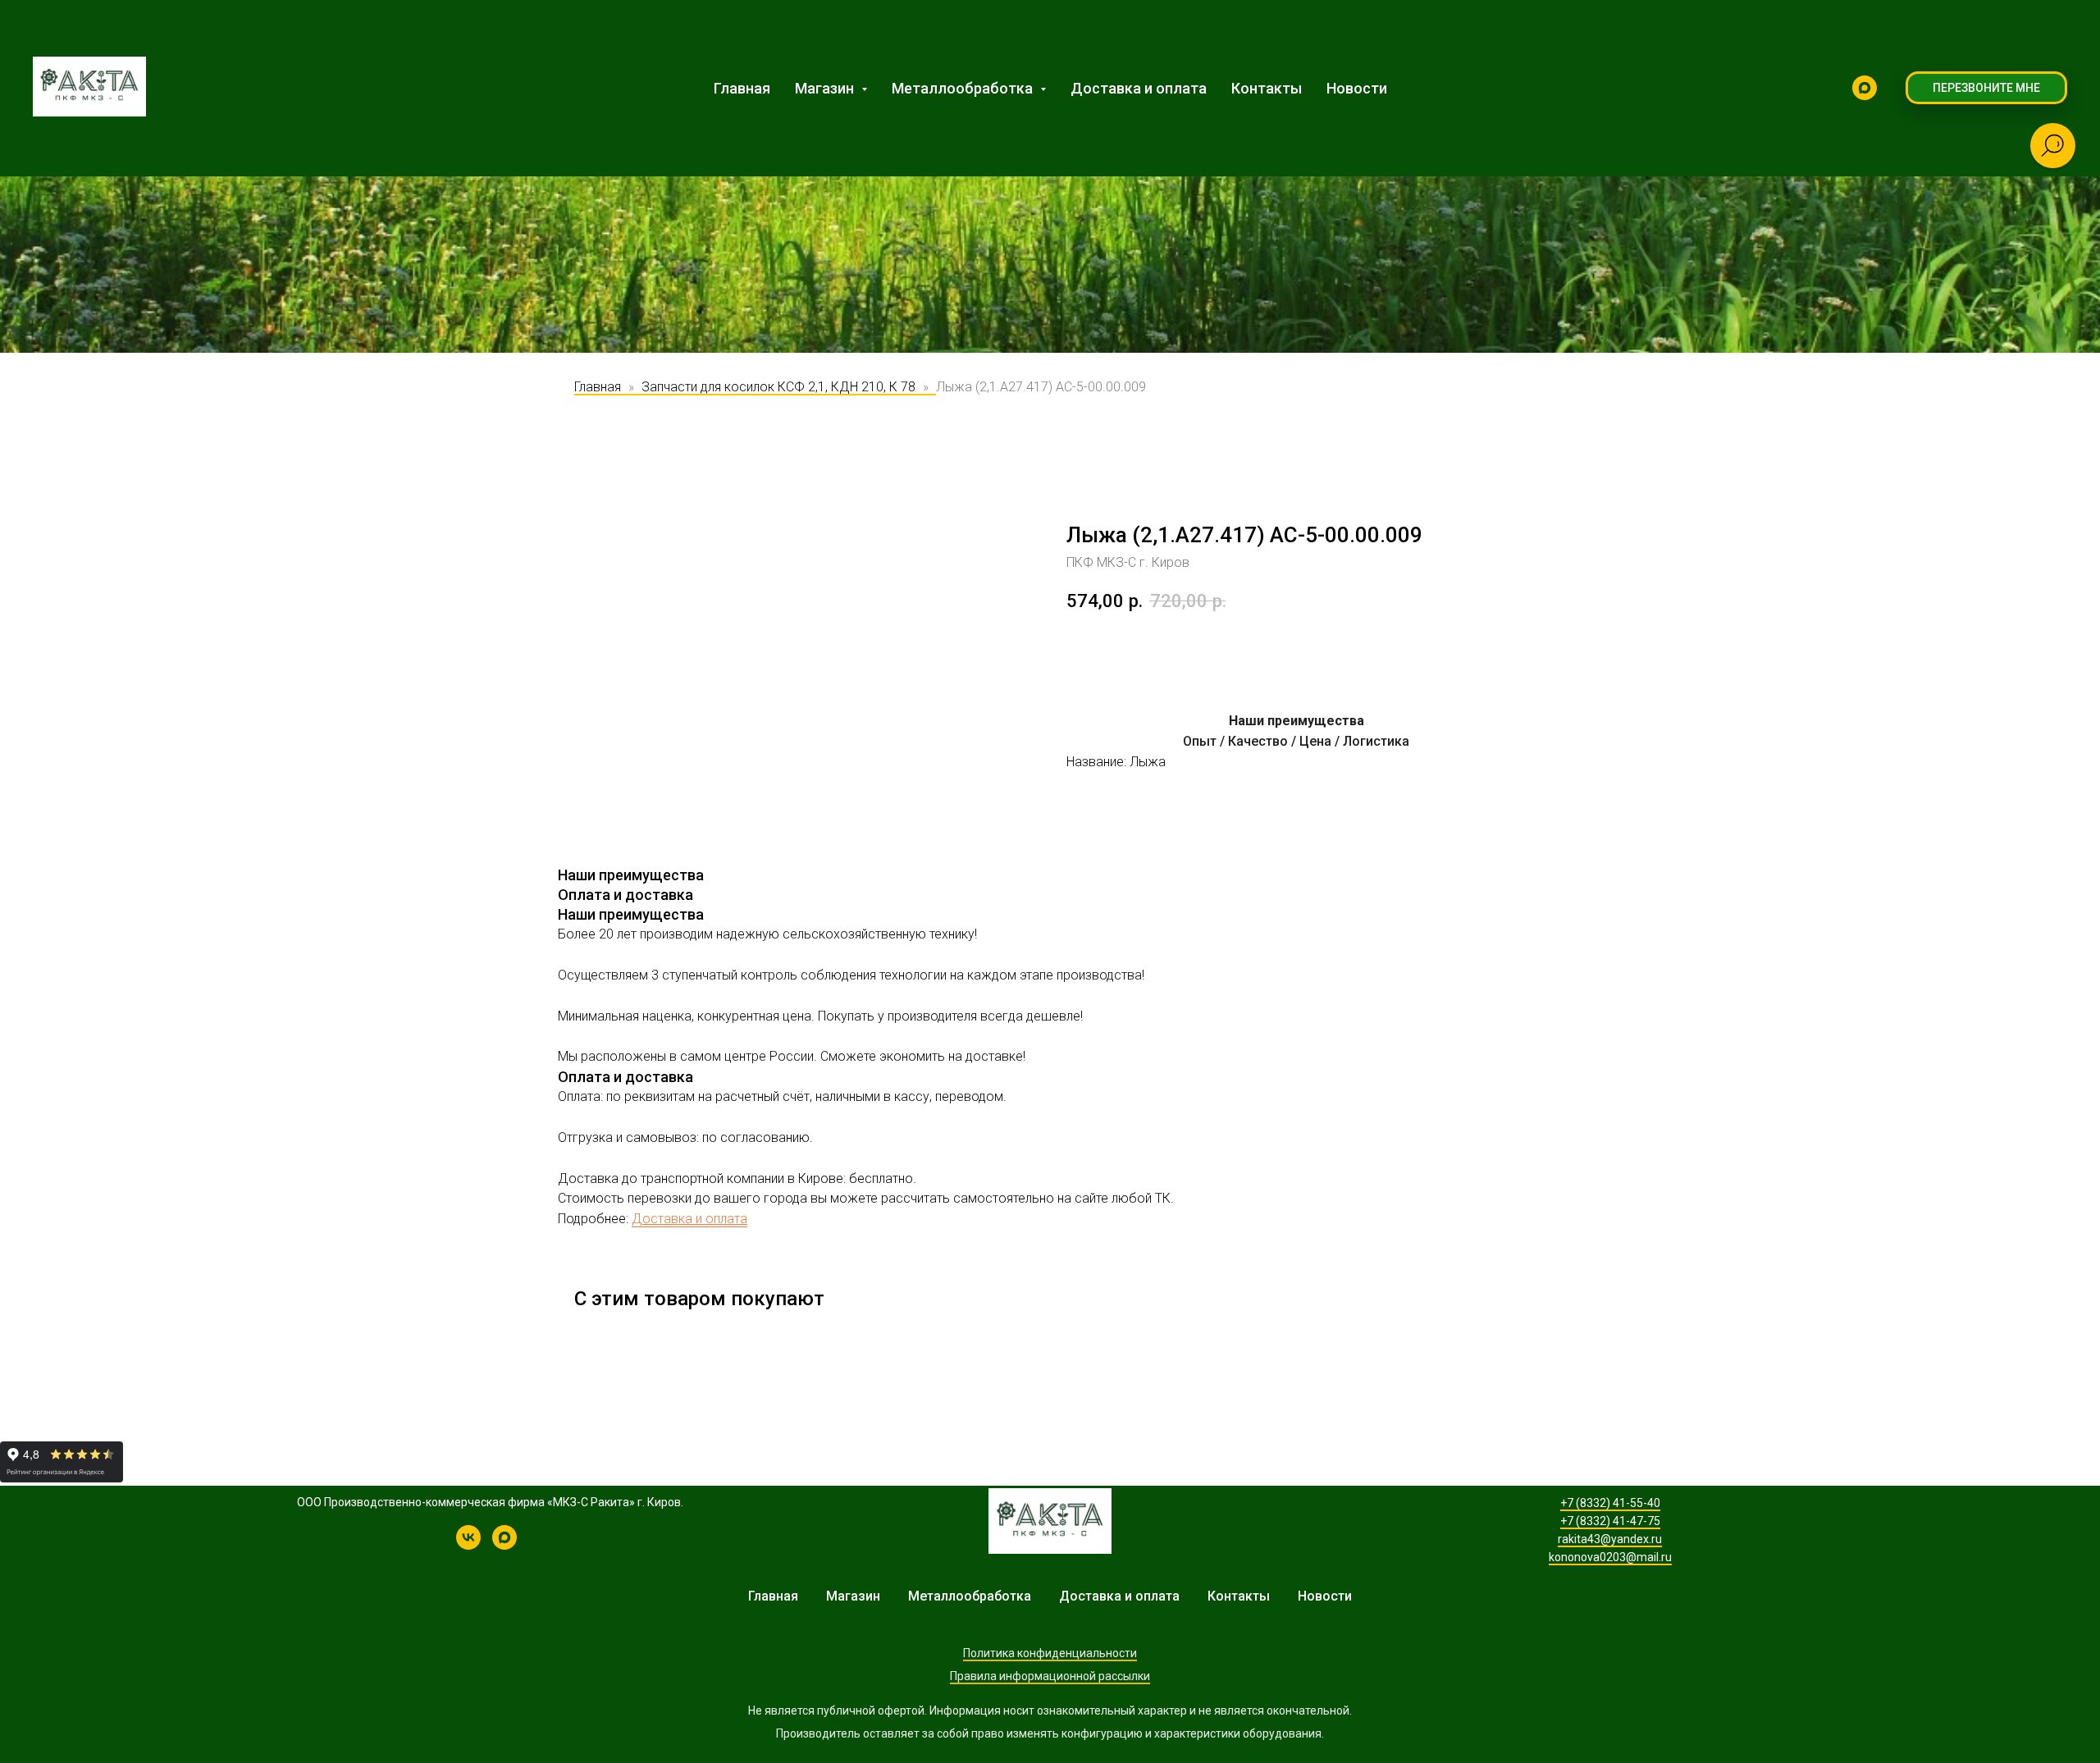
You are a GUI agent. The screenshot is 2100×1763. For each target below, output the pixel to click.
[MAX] (1865, 88)
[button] (1986, 88)
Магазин (853, 1596)
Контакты (1267, 88)
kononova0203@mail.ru (1610, 1557)
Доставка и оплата (1139, 88)
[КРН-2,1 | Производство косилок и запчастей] (468, 1545)
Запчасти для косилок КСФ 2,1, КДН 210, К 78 (778, 387)
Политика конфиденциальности (1050, 1653)
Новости (1357, 88)
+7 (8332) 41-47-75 (1610, 1521)
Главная (742, 88)
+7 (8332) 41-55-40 (1610, 1503)
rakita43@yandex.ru (1610, 1539)
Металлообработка (970, 1596)
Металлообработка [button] (964, 88)
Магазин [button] (826, 88)
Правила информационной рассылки (1050, 1676)
